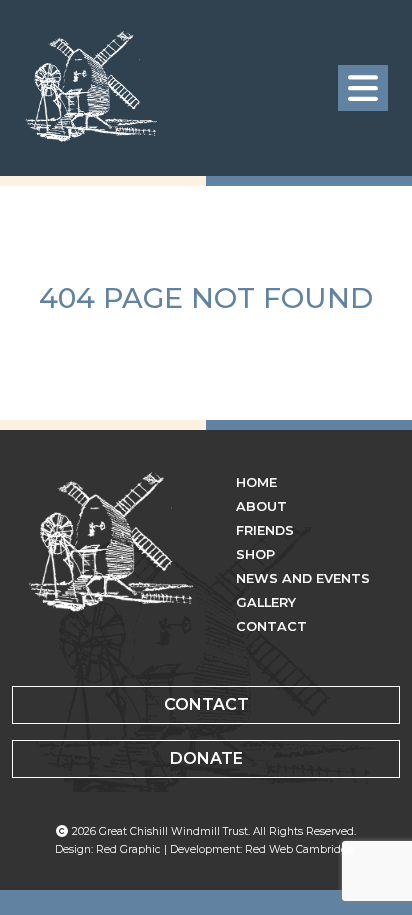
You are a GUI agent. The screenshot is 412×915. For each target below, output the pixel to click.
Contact (271, 626)
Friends (265, 530)
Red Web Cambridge (299, 849)
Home (256, 482)
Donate (206, 758)
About (261, 506)
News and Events (303, 578)
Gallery (266, 602)
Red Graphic (128, 849)
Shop (255, 554)
